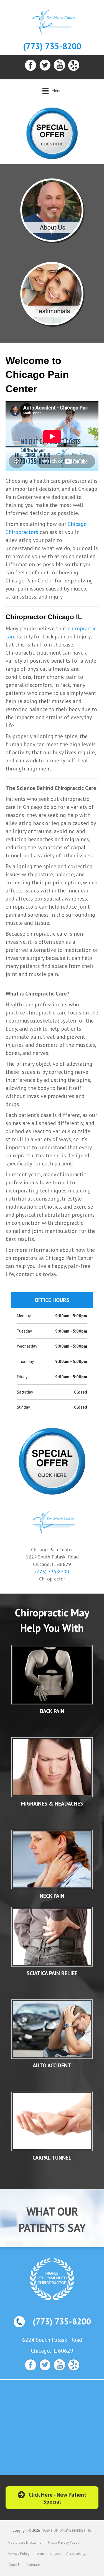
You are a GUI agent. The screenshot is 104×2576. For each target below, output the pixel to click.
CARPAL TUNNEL (52, 2158)
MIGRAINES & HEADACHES (52, 1804)
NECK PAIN (52, 1896)
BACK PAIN (52, 1711)
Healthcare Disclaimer (26, 2542)
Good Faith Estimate (24, 2565)
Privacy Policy (19, 2554)
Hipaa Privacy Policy (64, 2542)
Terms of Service (48, 2554)
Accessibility (76, 2554)
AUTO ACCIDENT (52, 2065)
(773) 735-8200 (52, 46)
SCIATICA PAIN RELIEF (52, 1973)
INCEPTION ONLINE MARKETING (66, 2530)
